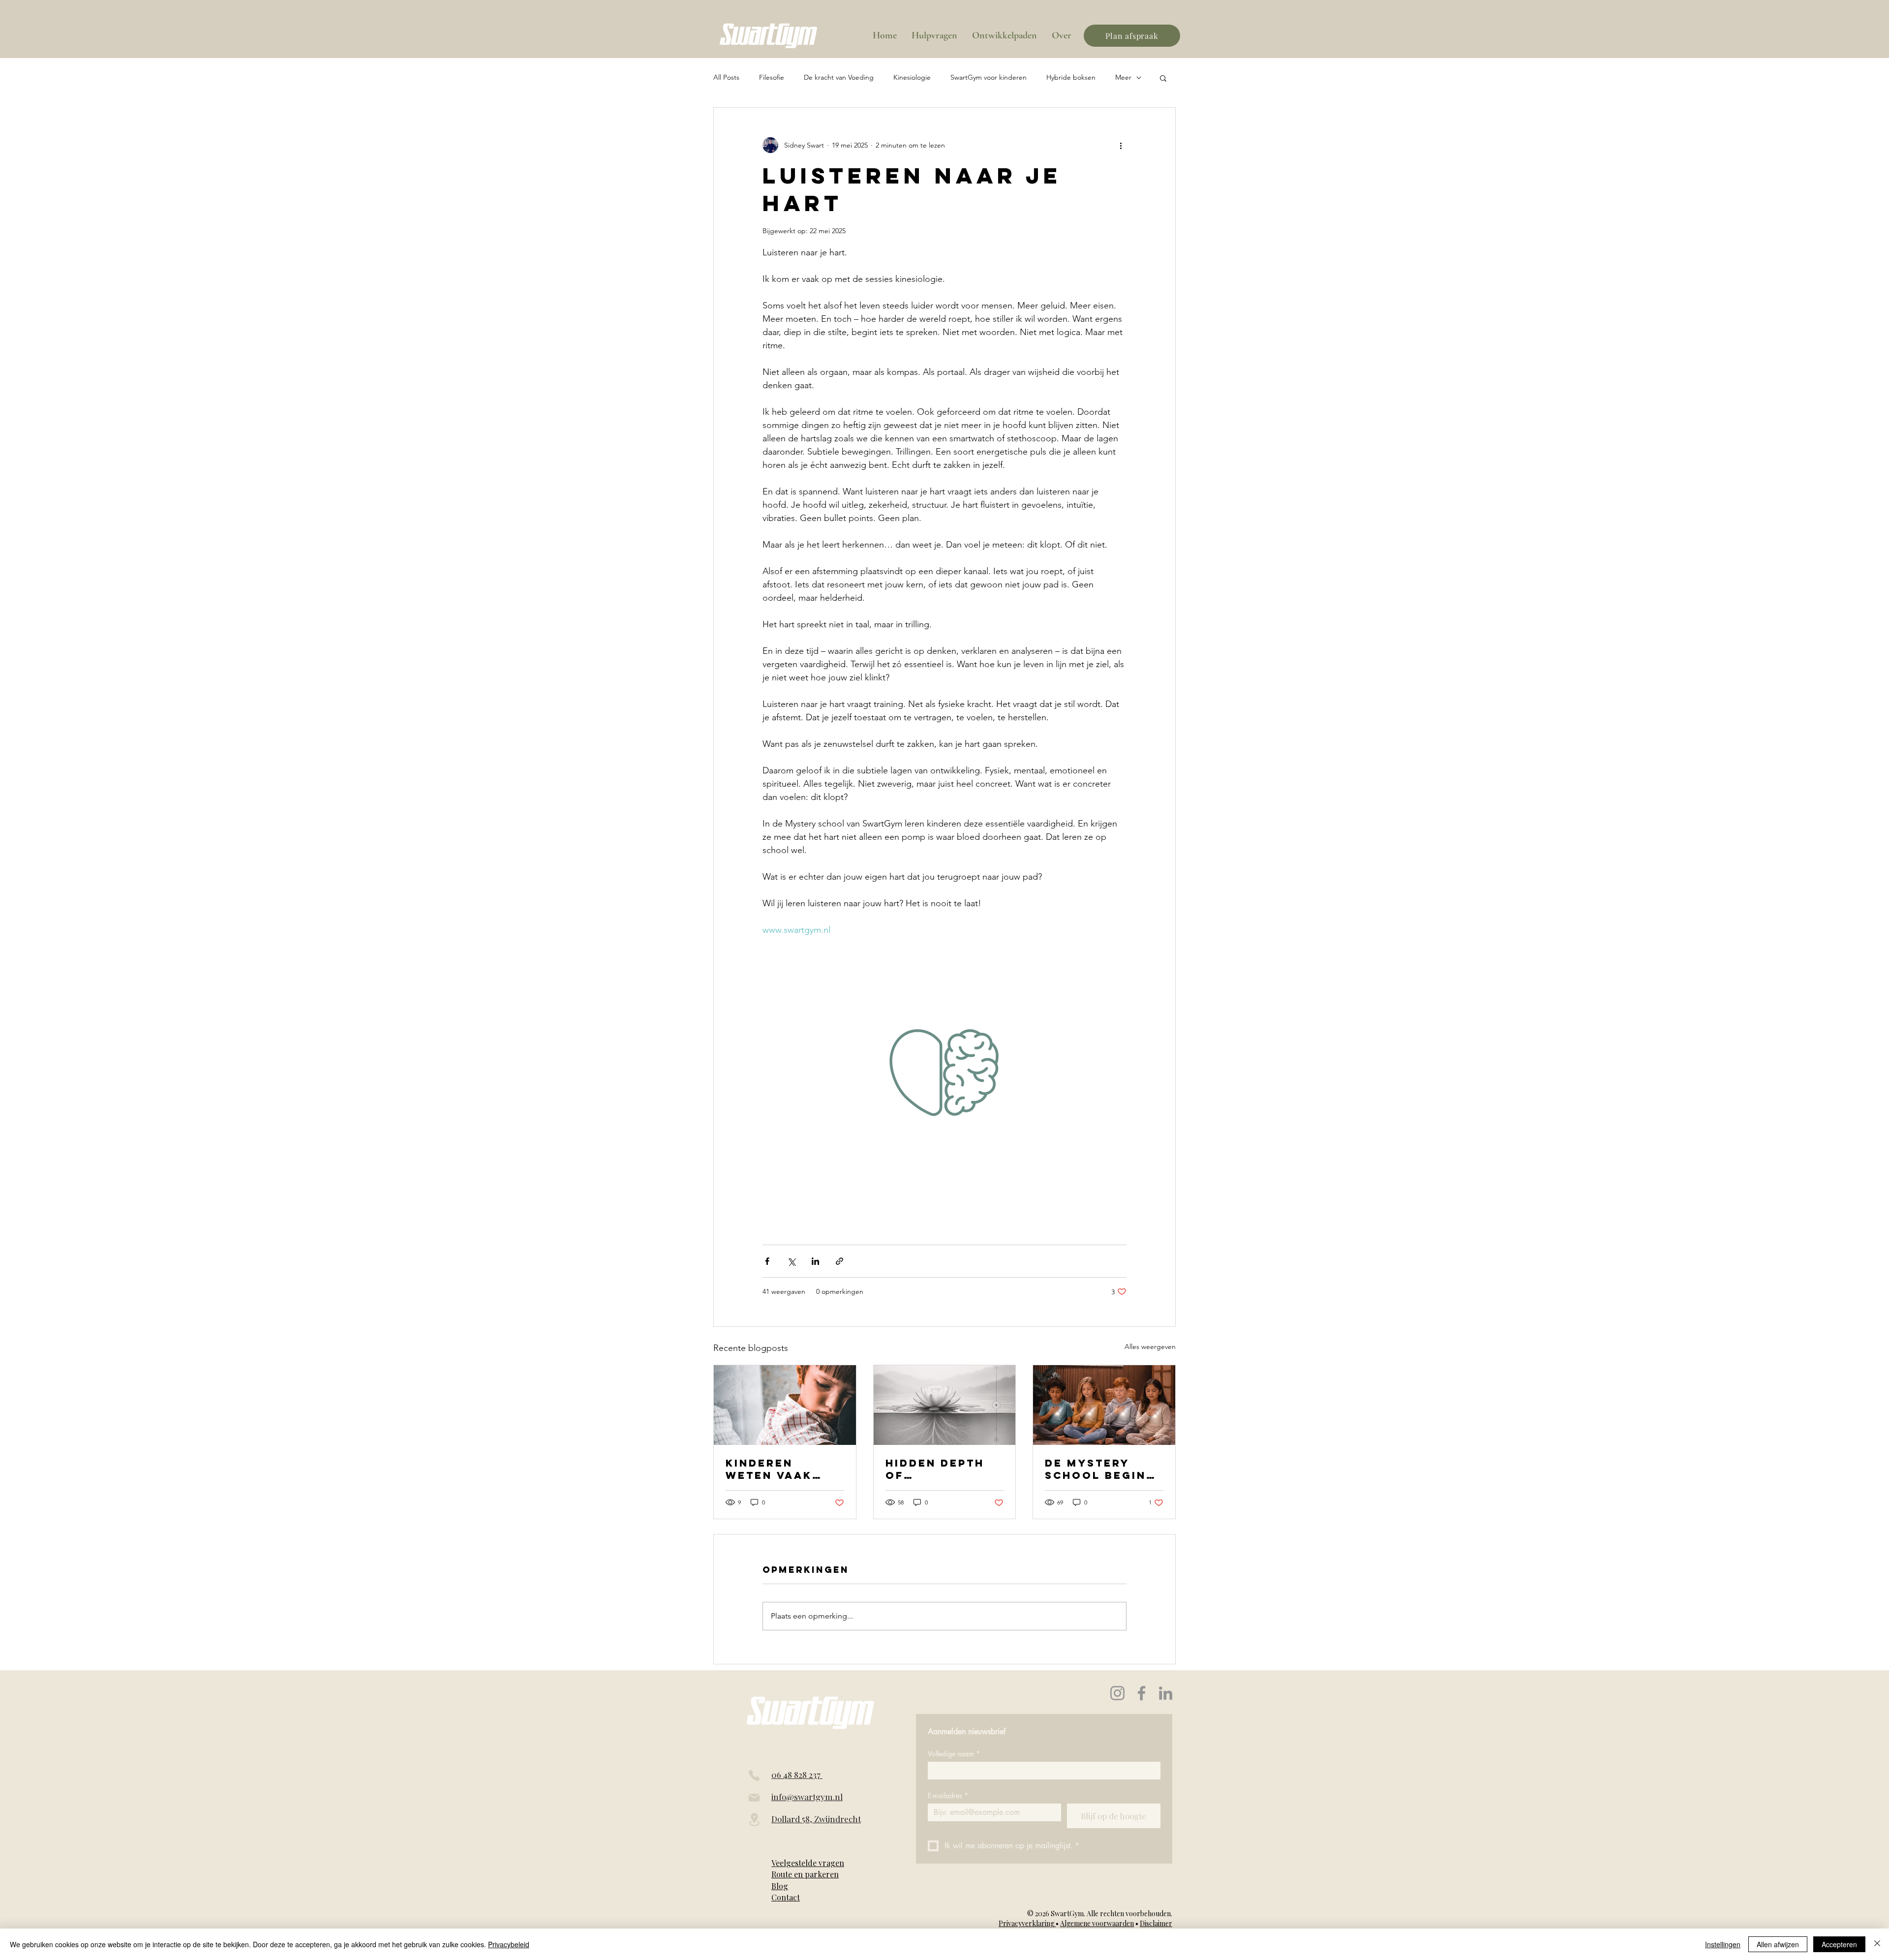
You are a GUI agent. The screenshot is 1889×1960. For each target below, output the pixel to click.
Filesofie (772, 77)
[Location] (754, 1820)
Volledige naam (954, 1754)
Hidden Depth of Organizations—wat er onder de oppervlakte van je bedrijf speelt (941, 1469)
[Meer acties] (1121, 145)
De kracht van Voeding (839, 77)
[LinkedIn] (1166, 1693)
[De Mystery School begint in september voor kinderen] (1104, 1405)
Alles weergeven (1150, 1347)
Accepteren (1839, 1944)
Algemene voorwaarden (1097, 1923)
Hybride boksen (1071, 77)
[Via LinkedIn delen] (815, 1261)
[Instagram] (1117, 1693)
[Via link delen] (839, 1261)
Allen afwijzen (1778, 1944)
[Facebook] (1142, 1693)
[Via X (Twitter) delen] (791, 1261)
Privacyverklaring (1027, 1923)
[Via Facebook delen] (767, 1261)
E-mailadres (948, 1795)
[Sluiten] (1877, 1944)
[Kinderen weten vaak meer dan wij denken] (785, 1405)
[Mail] (754, 1798)
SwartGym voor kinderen (989, 77)
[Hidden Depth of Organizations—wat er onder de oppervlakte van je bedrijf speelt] (945, 1405)
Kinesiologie (912, 77)
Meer (1123, 77)
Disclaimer (1156, 1923)
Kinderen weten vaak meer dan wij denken (775, 1469)
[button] (1163, 78)
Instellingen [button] (1723, 1944)
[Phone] (754, 1776)
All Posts (726, 77)
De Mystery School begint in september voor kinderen (1100, 1469)
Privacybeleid (509, 1944)
